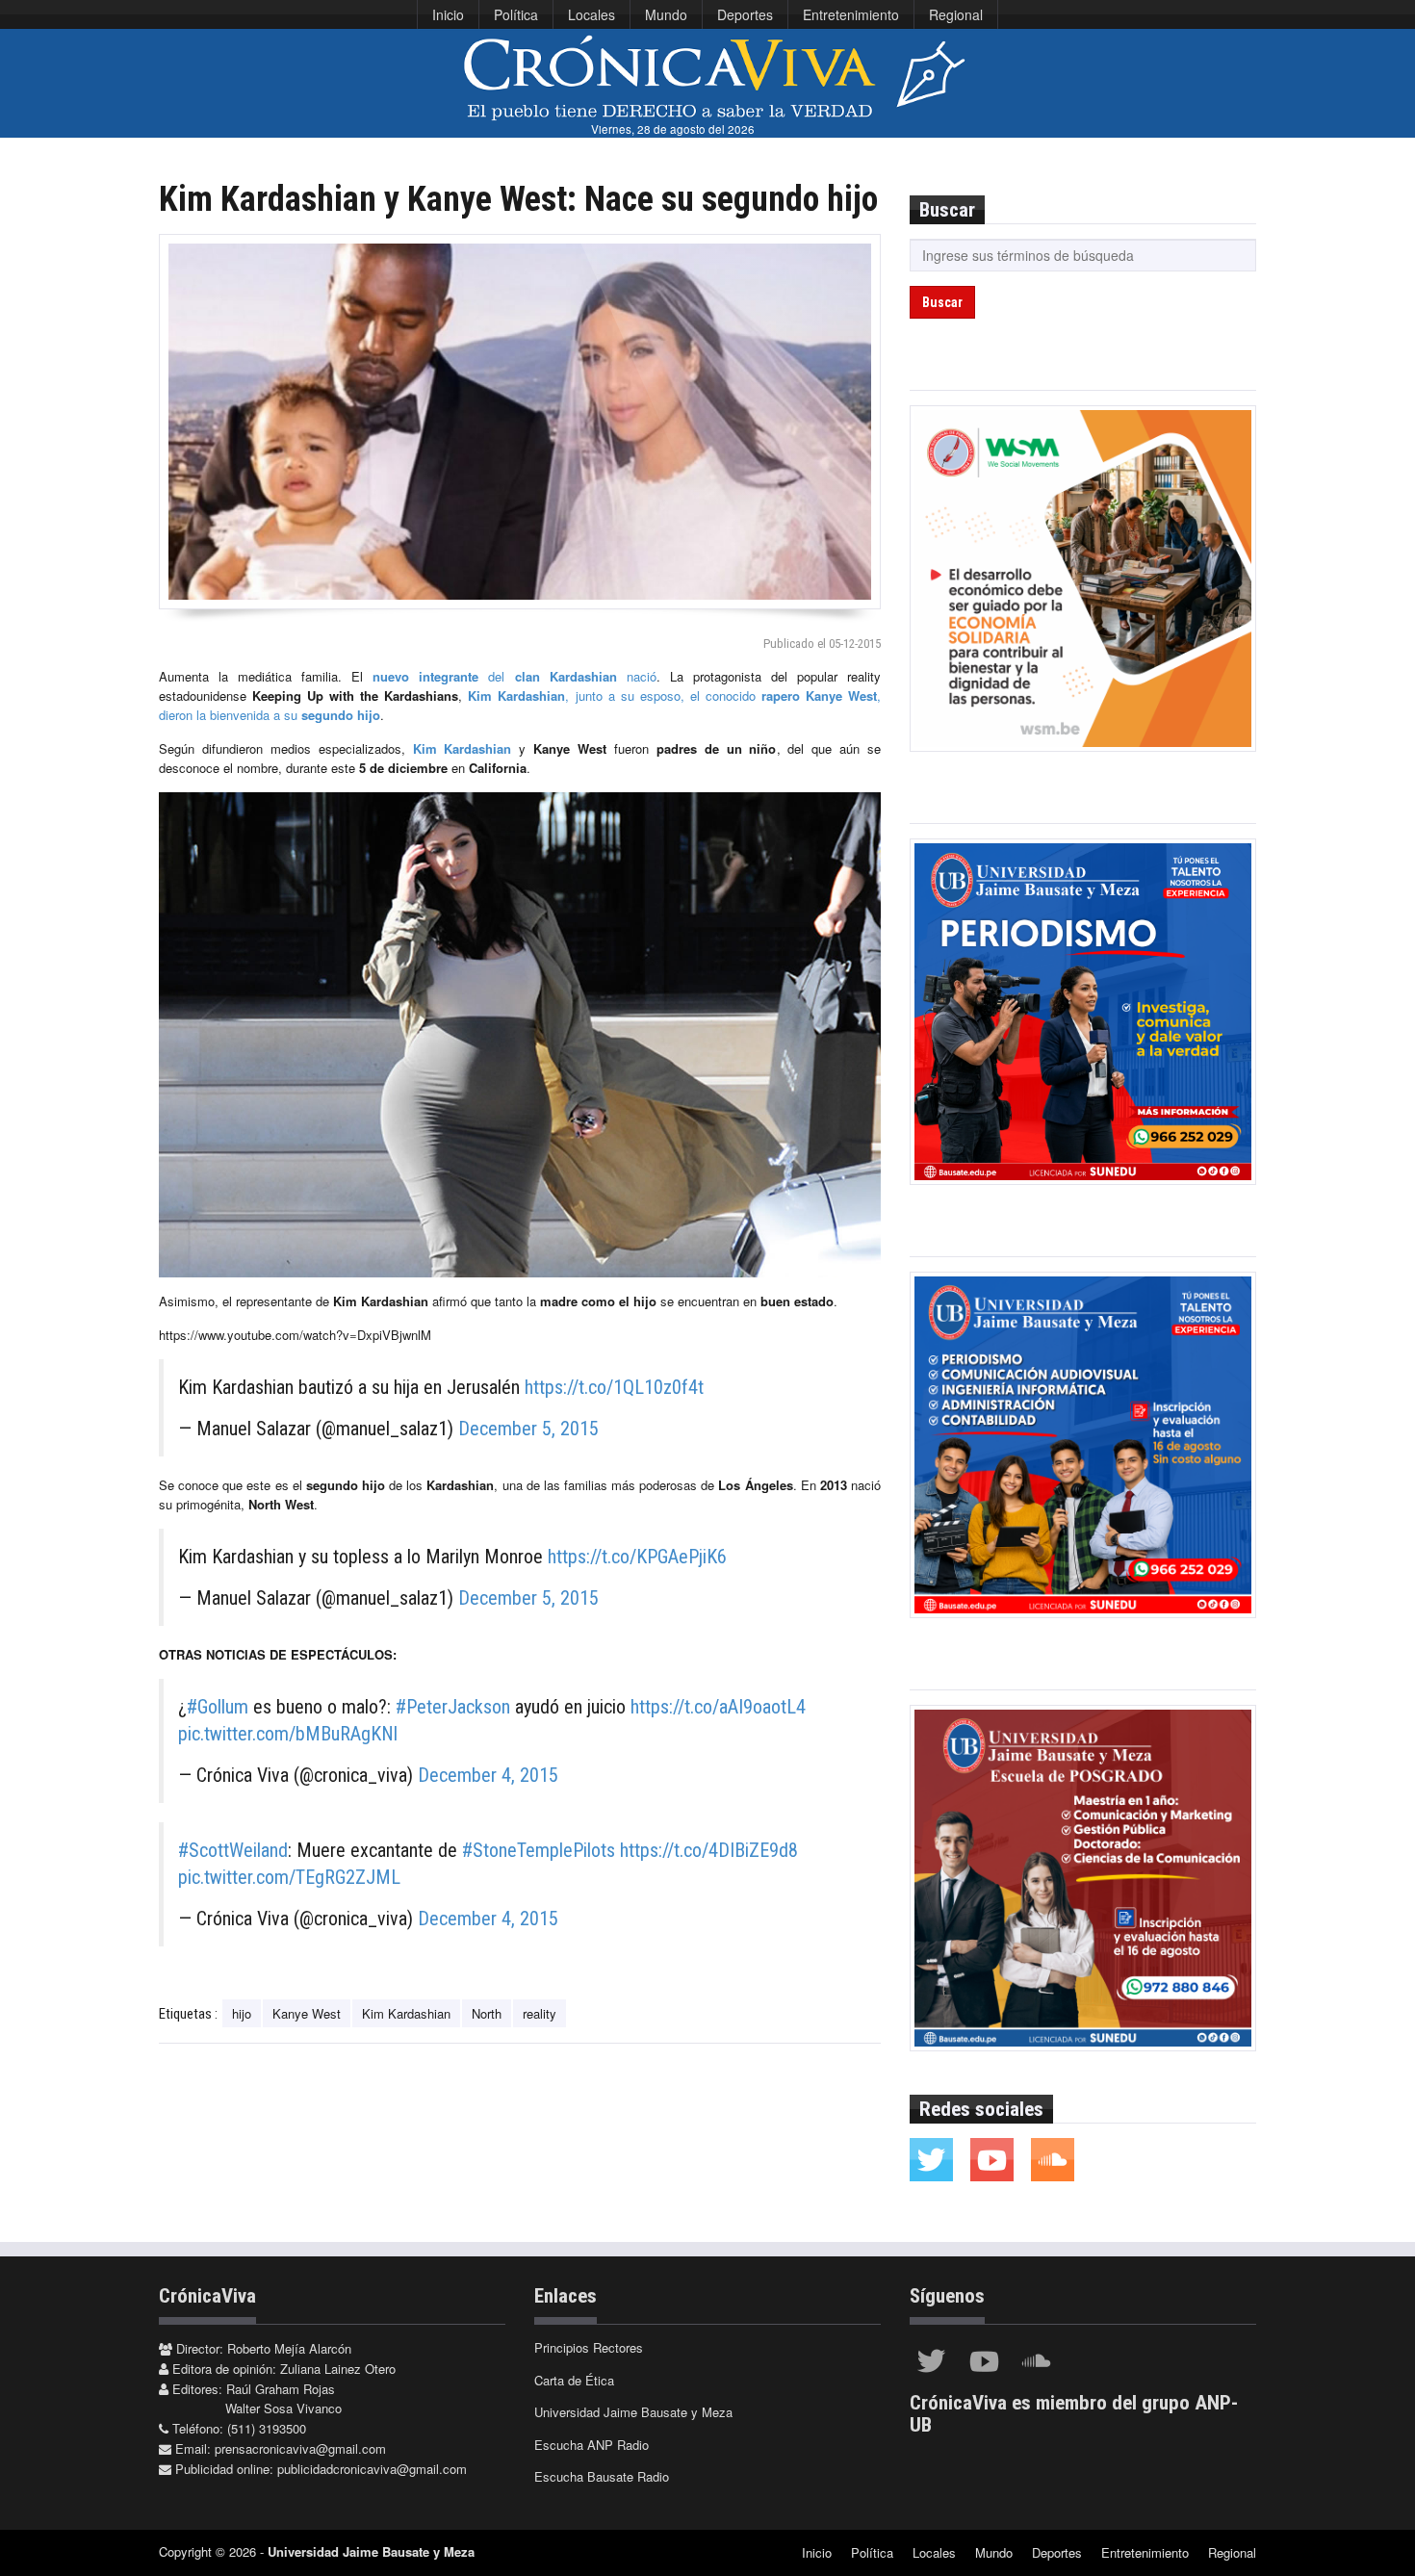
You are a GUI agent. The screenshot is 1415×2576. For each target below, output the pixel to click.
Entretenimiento (851, 14)
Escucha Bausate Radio (602, 2476)
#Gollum (218, 1707)
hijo (242, 2013)
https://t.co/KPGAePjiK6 (637, 1557)
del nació (514, 676)
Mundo (666, 14)
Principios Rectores (589, 2347)
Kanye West (307, 2013)
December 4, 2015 (488, 1775)
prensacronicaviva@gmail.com (300, 2448)
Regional (956, 14)
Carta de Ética (574, 2380)
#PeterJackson (453, 1707)
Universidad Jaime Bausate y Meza (633, 2412)
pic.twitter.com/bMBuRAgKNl (288, 1734)
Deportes (745, 14)
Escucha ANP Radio (592, 2445)
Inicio (448, 14)
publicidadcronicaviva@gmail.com (372, 2469)
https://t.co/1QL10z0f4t (614, 1387)
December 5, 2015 (528, 1429)
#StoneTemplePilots (539, 1850)
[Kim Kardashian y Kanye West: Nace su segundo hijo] (520, 422)
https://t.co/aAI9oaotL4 (718, 1707)
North (487, 2013)
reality (540, 2013)
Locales (592, 14)
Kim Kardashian (459, 748)
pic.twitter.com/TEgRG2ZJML (289, 1877)
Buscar (942, 302)
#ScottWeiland (233, 1850)
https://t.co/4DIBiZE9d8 (709, 1850)
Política (516, 14)
